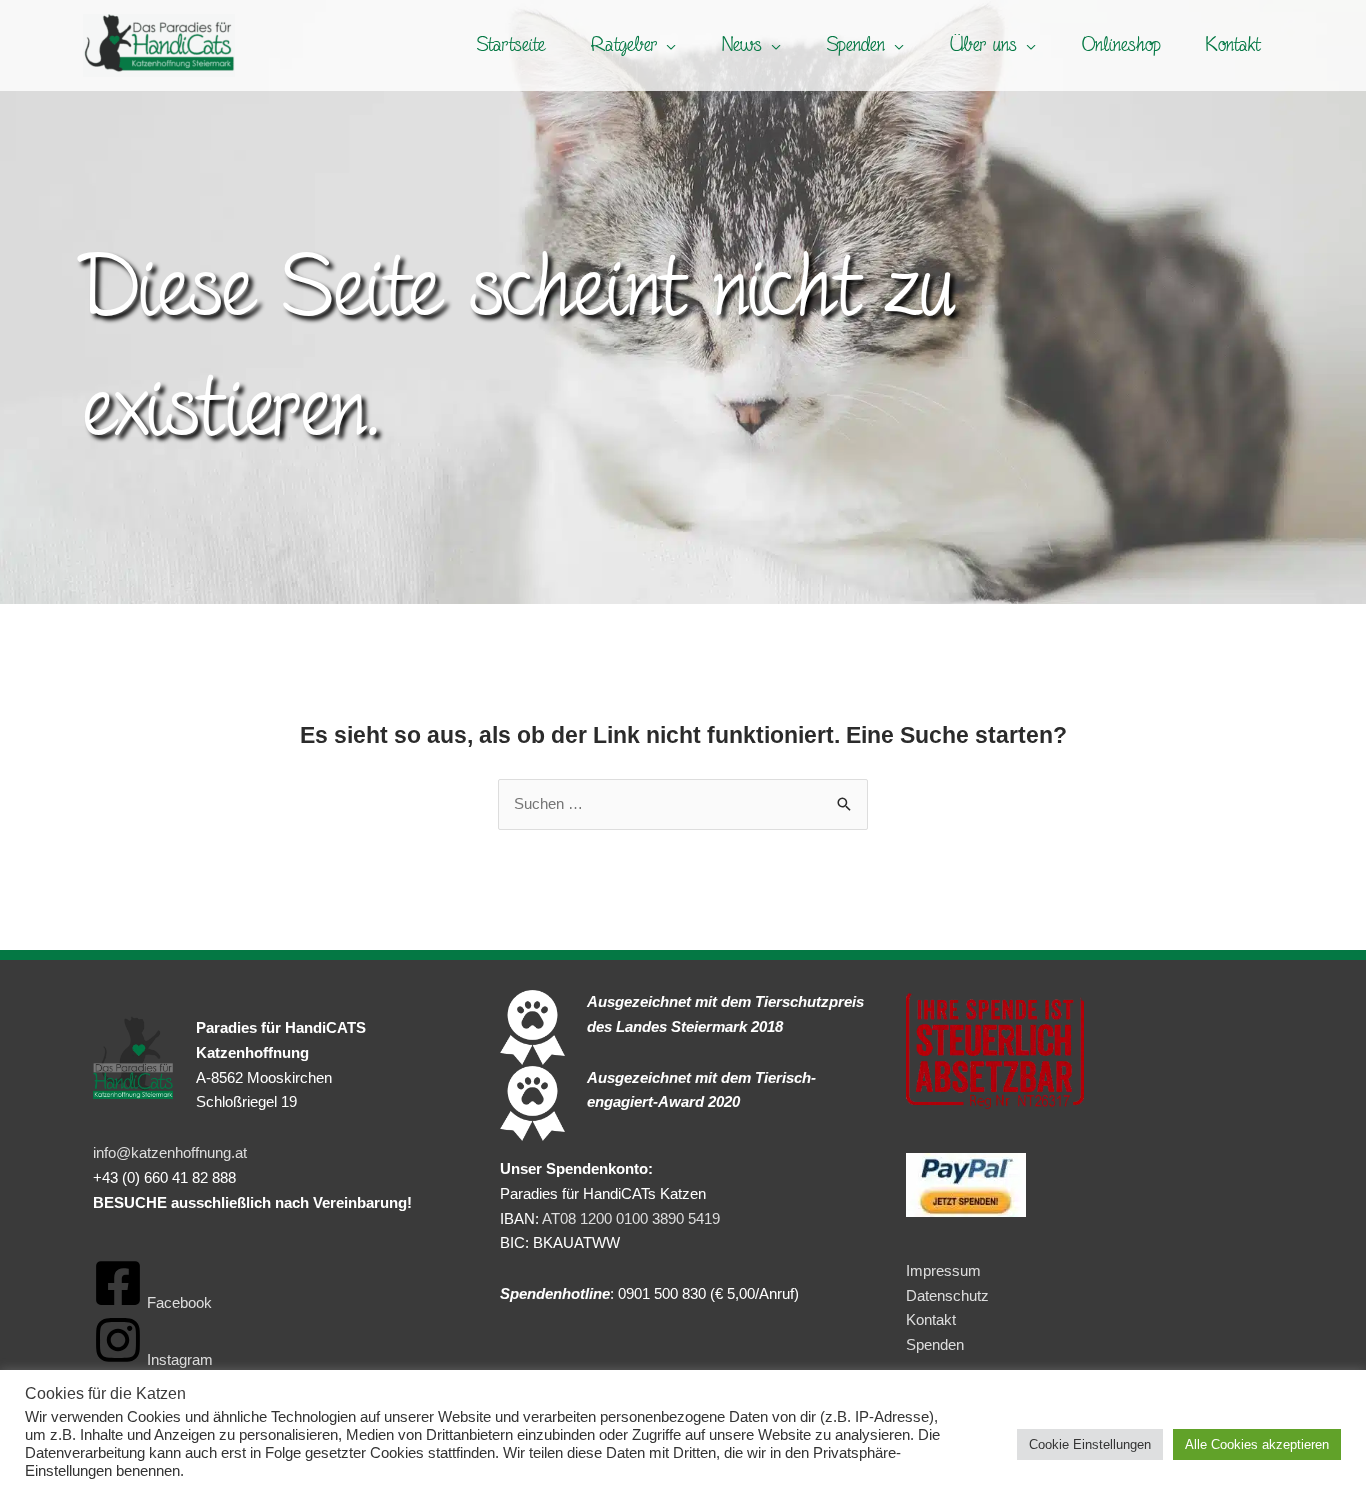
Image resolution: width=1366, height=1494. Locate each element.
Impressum (943, 1270)
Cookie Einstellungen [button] (1090, 1444)
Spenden (935, 1344)
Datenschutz (947, 1295)
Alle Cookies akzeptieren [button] (1257, 1444)
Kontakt (931, 1319)
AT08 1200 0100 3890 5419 (631, 1218)
